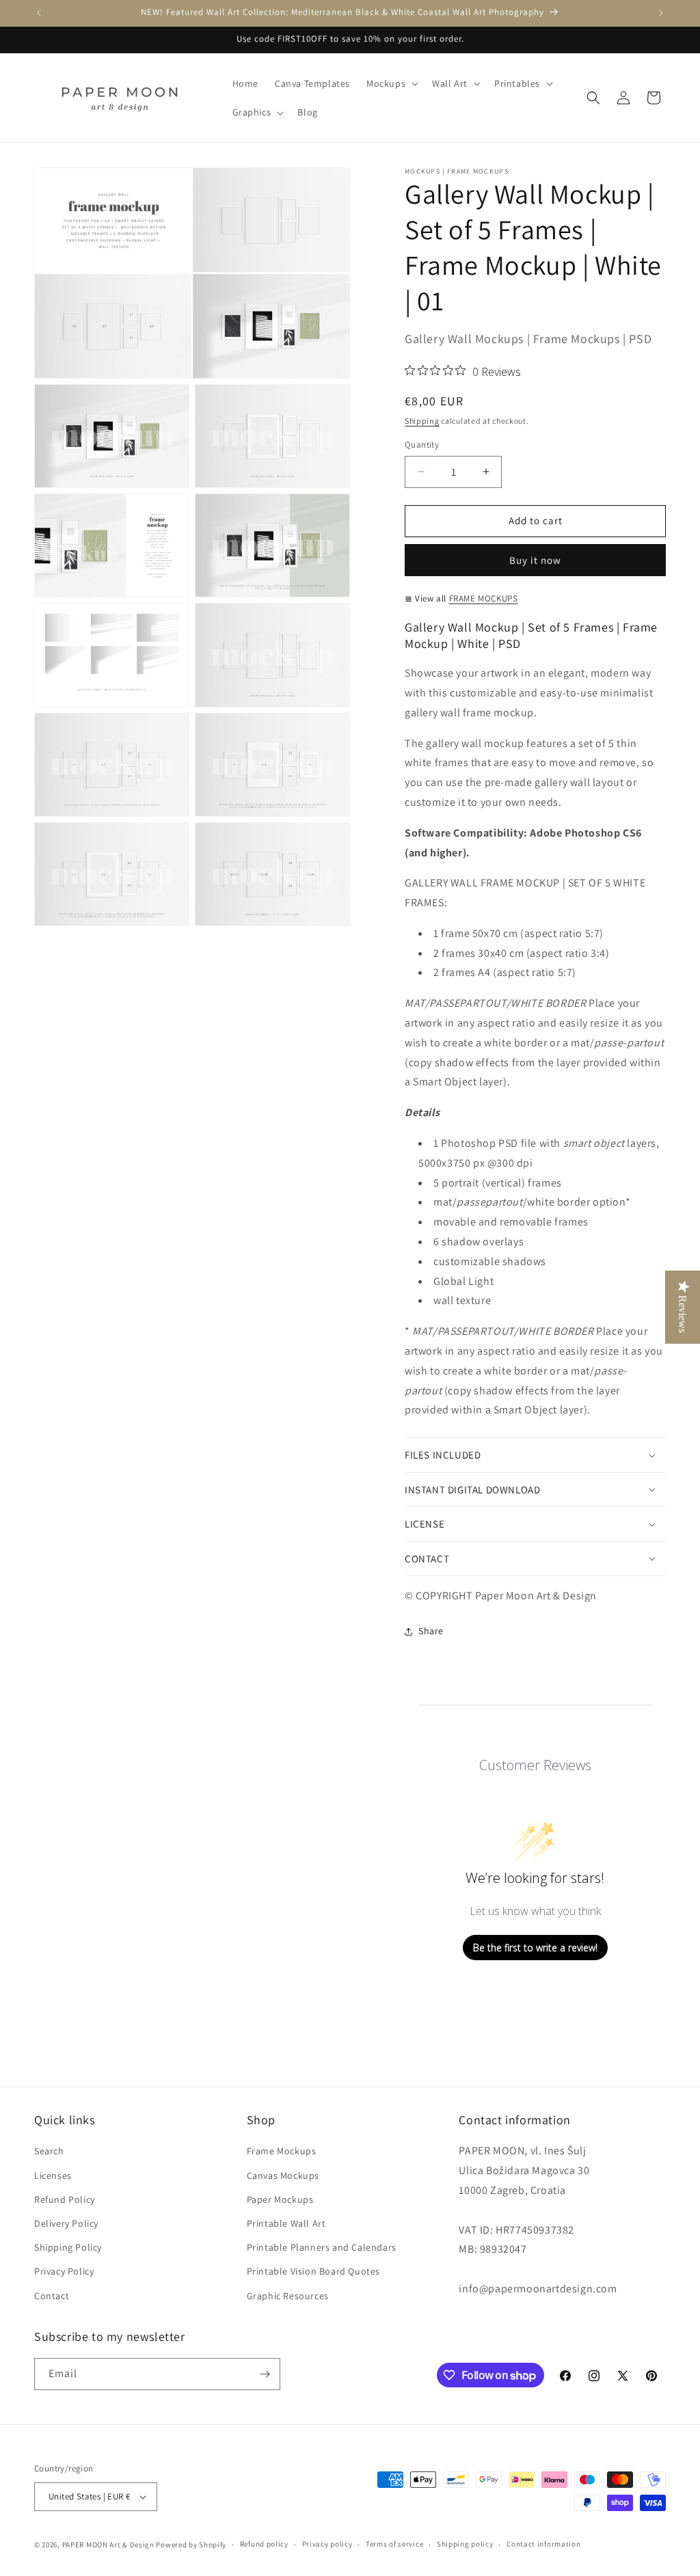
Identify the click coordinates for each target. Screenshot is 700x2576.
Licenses (53, 2175)
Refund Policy (65, 2199)
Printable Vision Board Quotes (313, 2271)
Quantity (422, 445)
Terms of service (394, 2544)
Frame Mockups (282, 2151)
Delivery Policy (66, 2223)
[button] (391, 83)
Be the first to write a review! (535, 1948)
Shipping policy (465, 2544)
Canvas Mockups (283, 2175)
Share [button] (431, 1631)
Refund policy (264, 2544)
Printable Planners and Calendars (322, 2247)
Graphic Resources (288, 2296)
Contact (52, 2296)
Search (49, 2151)
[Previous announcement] (39, 13)
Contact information (543, 2544)
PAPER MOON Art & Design (108, 2545)
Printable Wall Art (286, 2223)
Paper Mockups (280, 2199)
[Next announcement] (661, 13)
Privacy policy (327, 2544)
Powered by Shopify (191, 2545)
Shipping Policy (68, 2247)
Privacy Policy (64, 2271)
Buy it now (535, 560)
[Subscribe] (265, 2374)
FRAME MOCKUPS (484, 598)
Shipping (422, 421)
